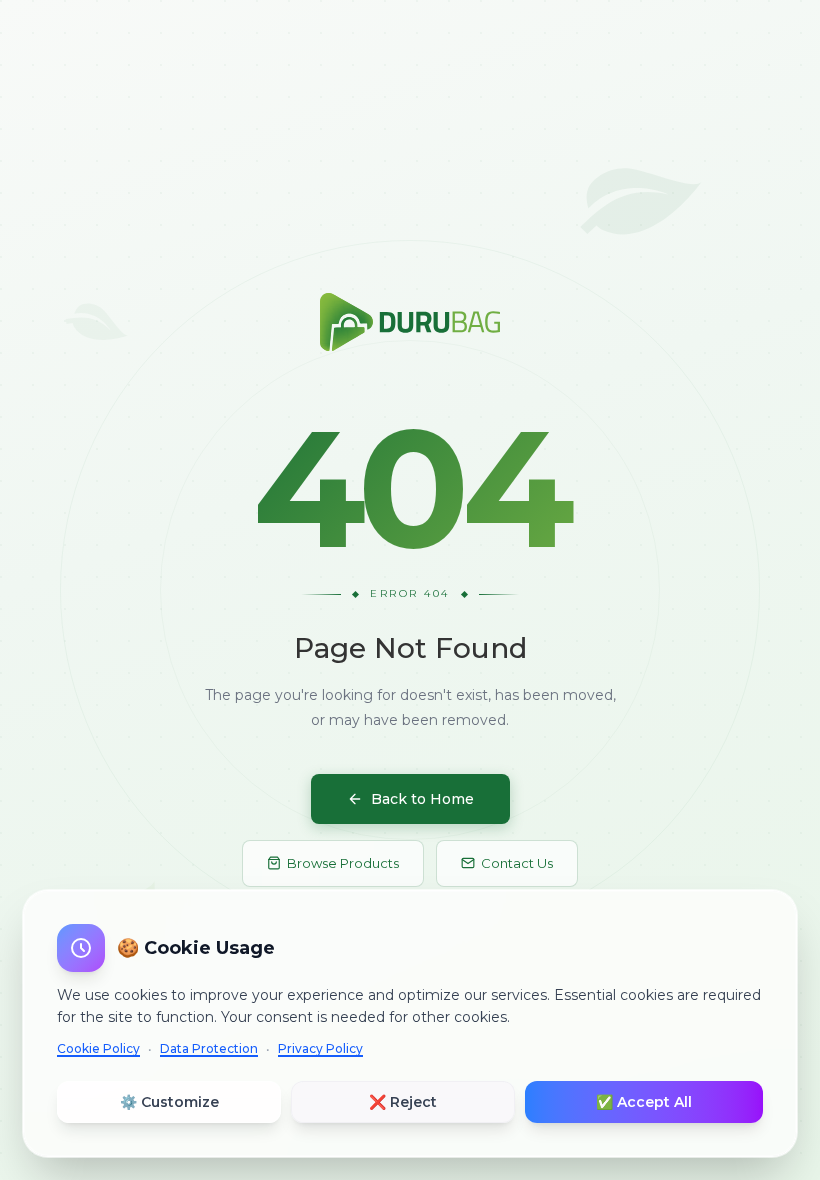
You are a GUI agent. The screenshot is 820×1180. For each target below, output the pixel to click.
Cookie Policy (98, 1048)
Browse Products (343, 863)
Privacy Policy (320, 1048)
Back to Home (422, 799)
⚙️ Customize (169, 1102)
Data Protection (209, 1048)
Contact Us (517, 863)
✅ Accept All (644, 1102)
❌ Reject (403, 1102)
